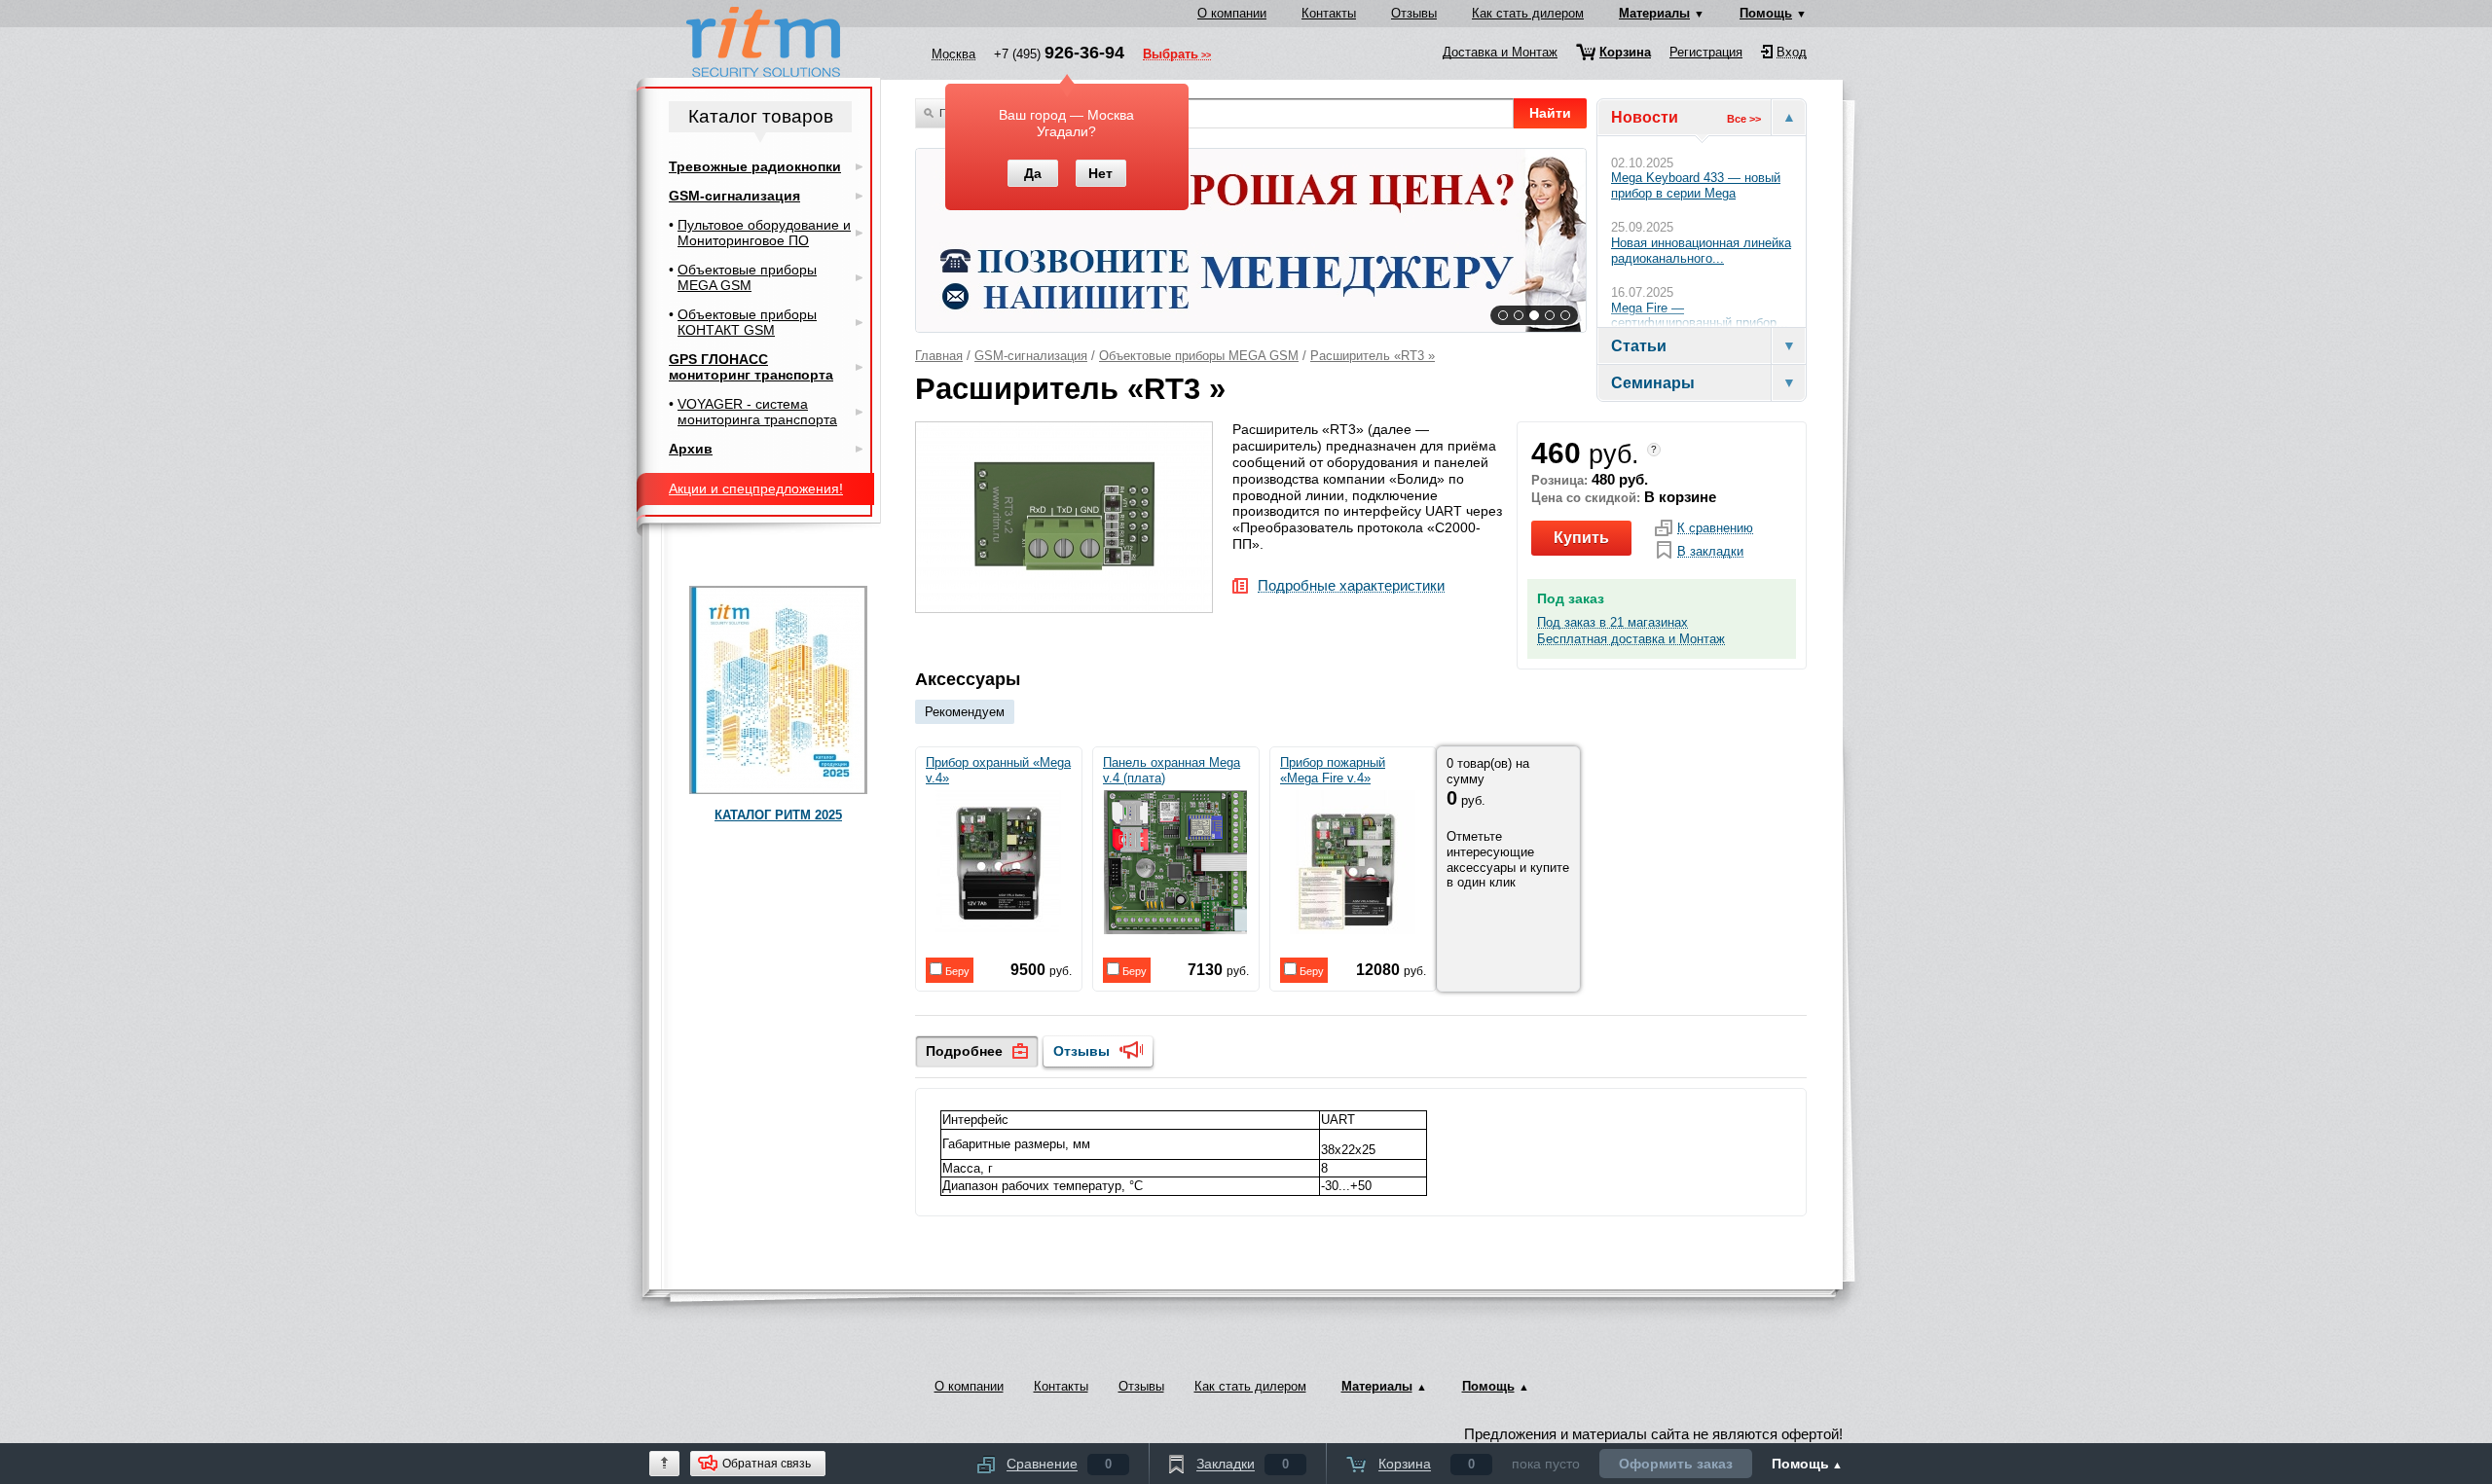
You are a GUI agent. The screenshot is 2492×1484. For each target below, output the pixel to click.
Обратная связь (767, 1464)
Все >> (1744, 119)
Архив (691, 449)
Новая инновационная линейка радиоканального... (1701, 251)
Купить (1581, 538)
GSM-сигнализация (1031, 356)
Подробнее (964, 1051)
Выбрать (1171, 55)
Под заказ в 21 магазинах (1612, 623)
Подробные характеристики (1351, 586)
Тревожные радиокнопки (755, 166)
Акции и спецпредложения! (756, 489)
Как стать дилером (1528, 13)
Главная (939, 356)
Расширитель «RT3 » (1373, 356)
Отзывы (1414, 13)
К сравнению (1715, 528)
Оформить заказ (1676, 1464)
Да (1033, 173)
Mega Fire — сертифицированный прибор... (1700, 316)
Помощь (1766, 13)
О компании (1232, 13)
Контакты (1329, 13)
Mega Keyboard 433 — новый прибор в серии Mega (1696, 185)
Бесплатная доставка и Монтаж (1631, 639)
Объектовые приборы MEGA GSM (1199, 356)
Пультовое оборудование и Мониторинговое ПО (764, 233)
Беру (956, 971)
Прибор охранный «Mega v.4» (998, 770)
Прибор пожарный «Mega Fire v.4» (1333, 770)
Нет (1100, 173)
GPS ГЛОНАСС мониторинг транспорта (751, 367)
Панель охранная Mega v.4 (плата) (1172, 770)
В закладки (1710, 552)
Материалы (1654, 13)
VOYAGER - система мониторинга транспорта (757, 412)
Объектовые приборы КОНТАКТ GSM (747, 322)
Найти (1550, 113)
